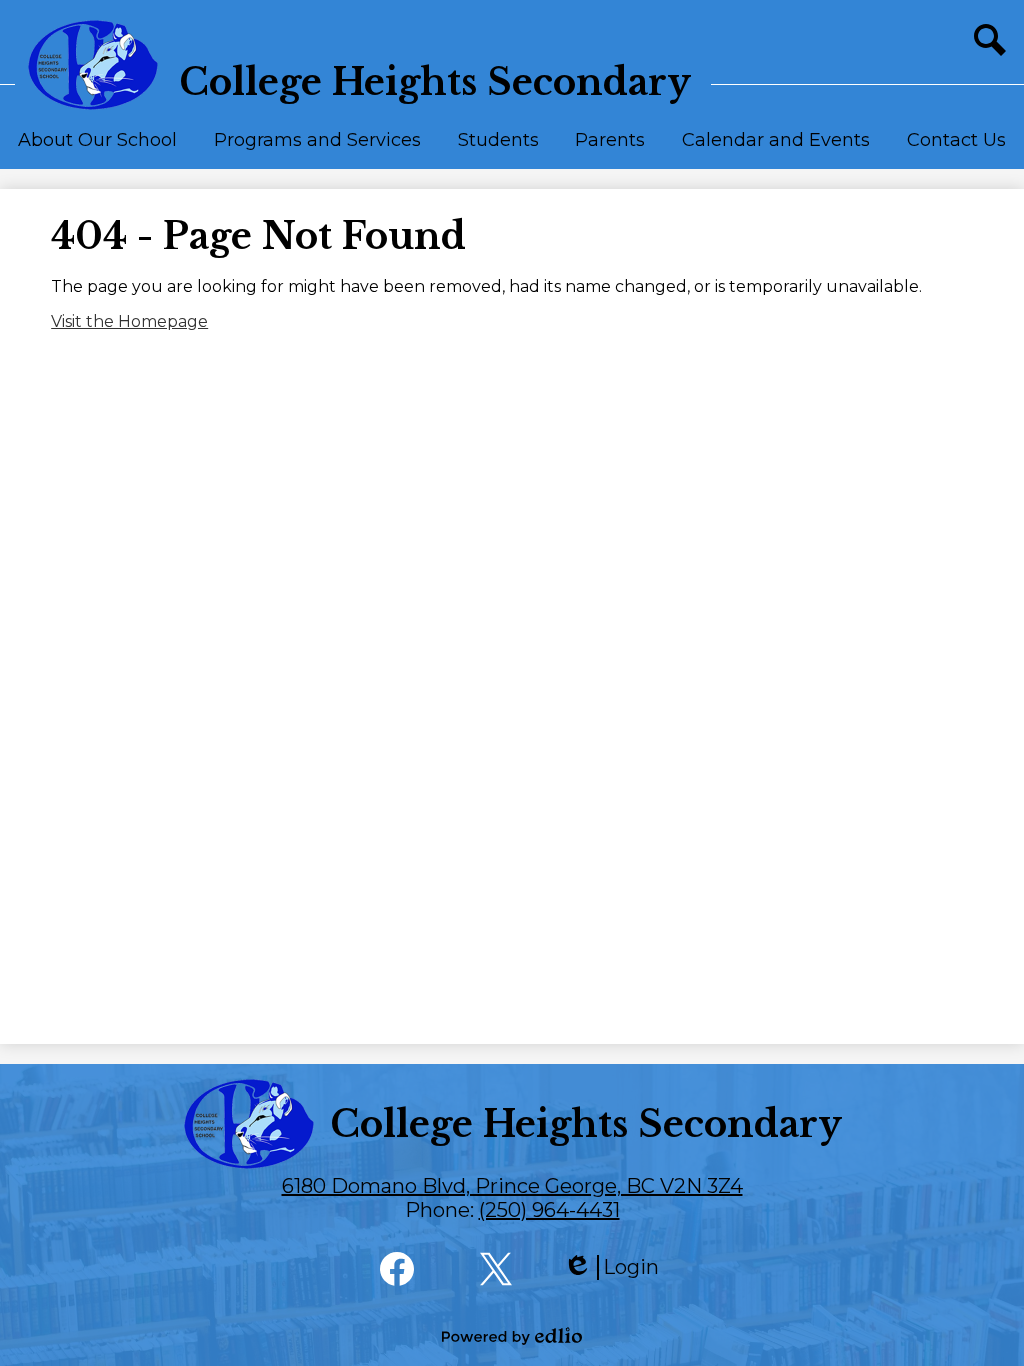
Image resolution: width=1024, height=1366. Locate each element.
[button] (97, 149)
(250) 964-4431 (549, 1210)
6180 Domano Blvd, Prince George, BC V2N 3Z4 (512, 1186)
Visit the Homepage (129, 321)
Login (611, 1267)
